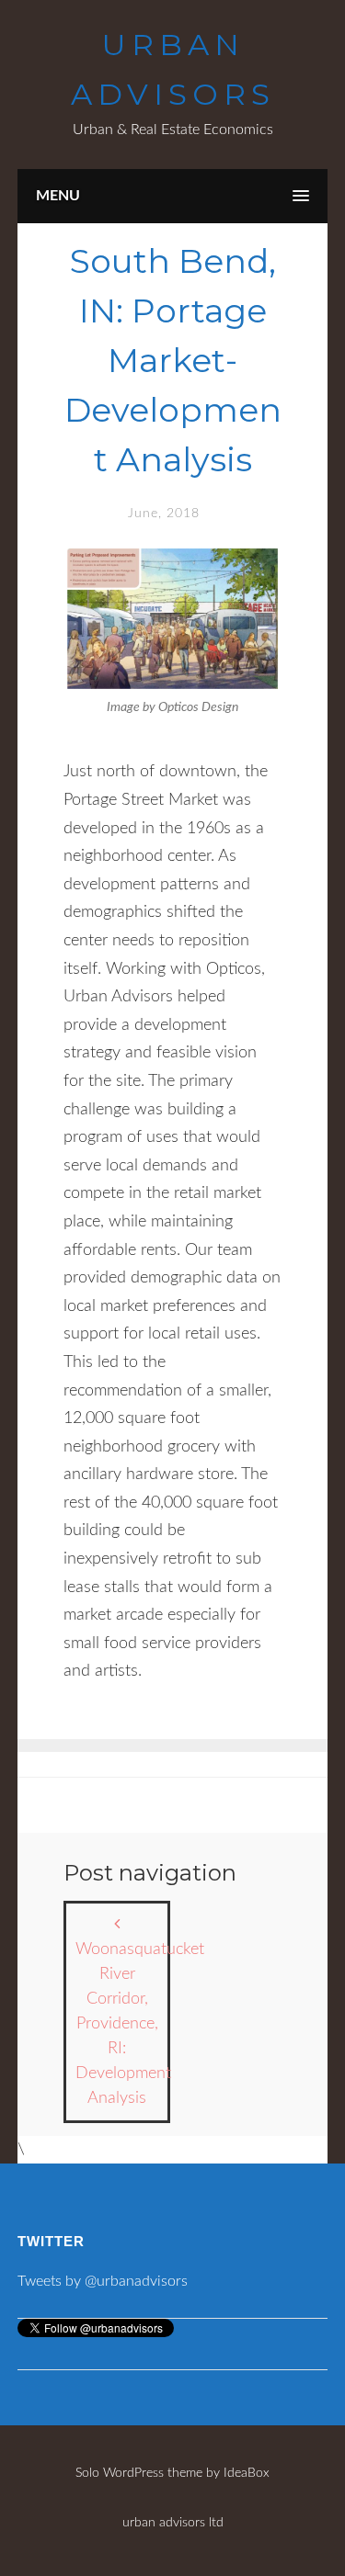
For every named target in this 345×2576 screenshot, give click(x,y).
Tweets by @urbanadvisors (103, 2281)
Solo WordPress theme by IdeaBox (172, 2473)
